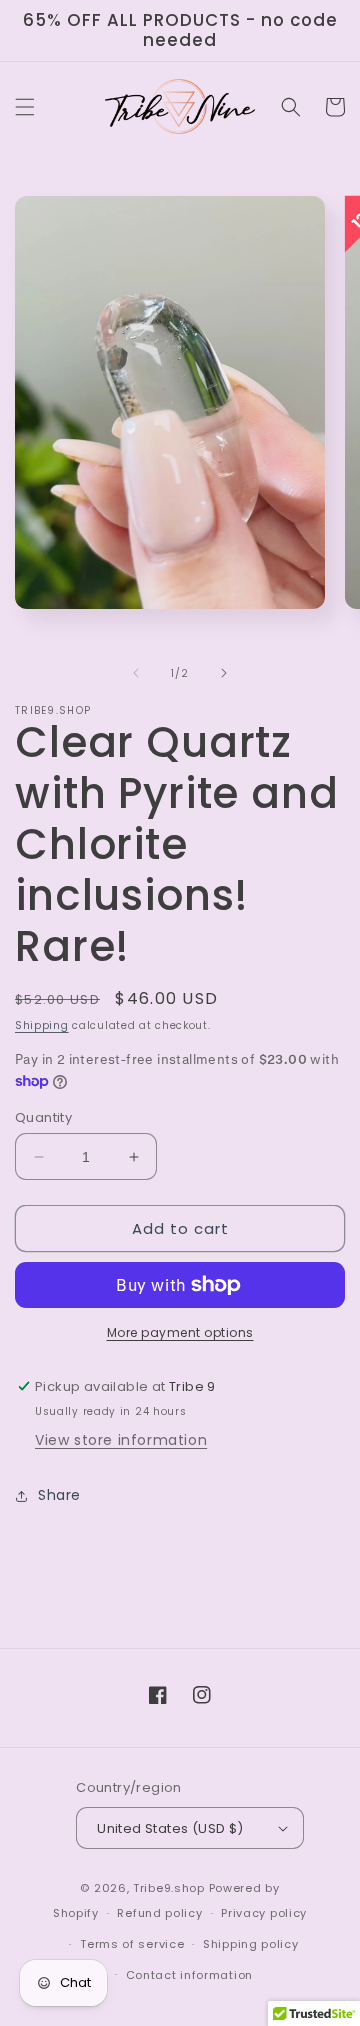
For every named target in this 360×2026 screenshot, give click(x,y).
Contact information (189, 1975)
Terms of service (132, 1944)
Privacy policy (264, 1913)
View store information (121, 1440)
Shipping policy (251, 1944)
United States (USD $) (170, 1828)
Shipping (42, 1025)
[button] (25, 107)
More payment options (180, 1332)
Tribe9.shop (169, 1888)
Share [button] (59, 1495)
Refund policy (159, 1913)
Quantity (43, 1117)
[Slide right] (224, 673)
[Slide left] (136, 673)
